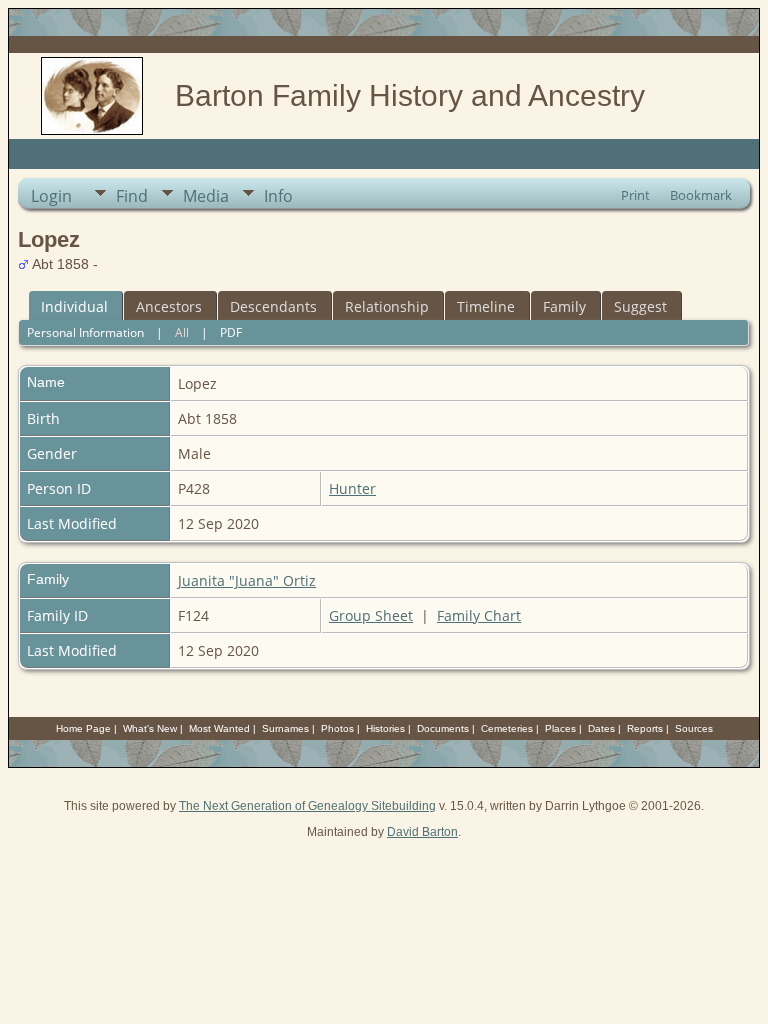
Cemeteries (507, 728)
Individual (74, 306)
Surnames (285, 728)
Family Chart (479, 615)
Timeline (486, 306)
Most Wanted (219, 728)
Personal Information (85, 332)
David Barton (422, 832)
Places (560, 728)
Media (206, 196)
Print (635, 195)
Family (564, 306)
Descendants (273, 306)
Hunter (352, 488)
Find (132, 196)
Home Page (83, 728)
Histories (385, 728)
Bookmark (701, 195)
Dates (601, 728)
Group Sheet (371, 615)
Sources (694, 728)
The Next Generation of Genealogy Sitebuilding (307, 806)
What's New (150, 728)
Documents (443, 728)
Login (51, 196)
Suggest (640, 306)
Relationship (387, 306)
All (182, 332)
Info (278, 196)
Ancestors (169, 306)
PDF (231, 332)
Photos (337, 728)
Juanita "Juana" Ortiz (247, 580)
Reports (645, 728)
